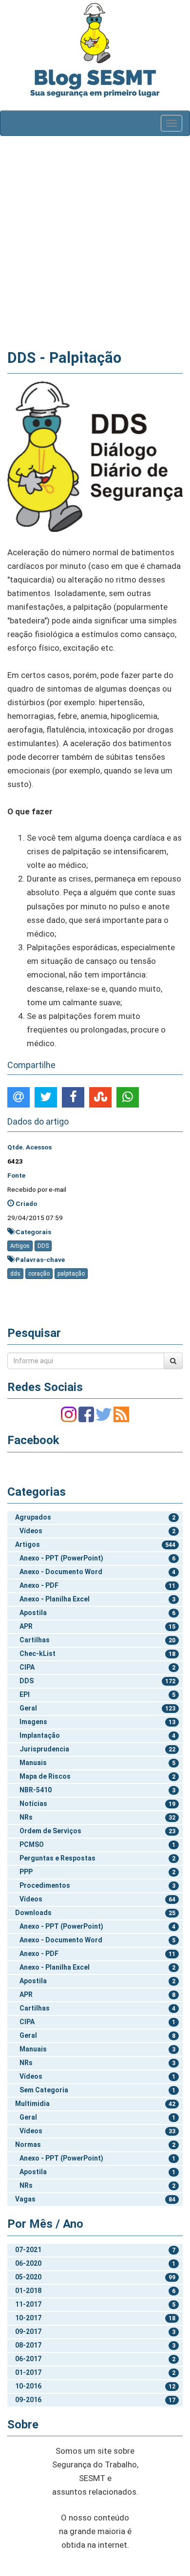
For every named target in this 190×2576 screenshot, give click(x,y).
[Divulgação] (95, 456)
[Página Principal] (95, 33)
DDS (43, 1246)
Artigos (20, 1246)
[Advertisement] (95, 241)
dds (15, 1274)
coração (39, 1274)
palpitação (71, 1274)
